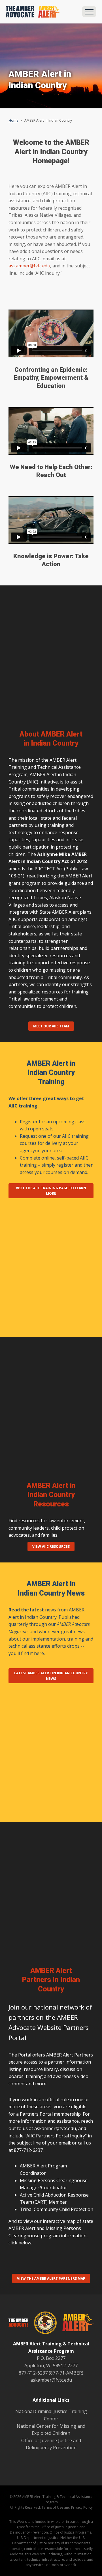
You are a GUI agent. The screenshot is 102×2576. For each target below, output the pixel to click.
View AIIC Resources (51, 1546)
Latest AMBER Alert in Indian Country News (51, 1676)
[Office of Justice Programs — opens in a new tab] (42, 2324)
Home (13, 120)
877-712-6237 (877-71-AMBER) (51, 2373)
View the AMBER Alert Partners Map (51, 2278)
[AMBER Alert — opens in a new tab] (75, 2324)
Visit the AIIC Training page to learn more (51, 1191)
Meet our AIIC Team (51, 1026)
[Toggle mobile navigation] (89, 12)
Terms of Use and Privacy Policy (67, 2507)
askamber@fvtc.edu (29, 266)
